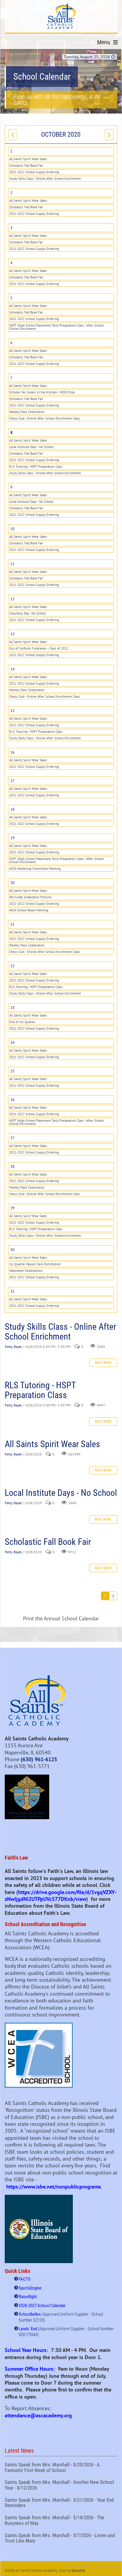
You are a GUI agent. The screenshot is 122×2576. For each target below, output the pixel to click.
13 (12, 634)
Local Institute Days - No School (31, 447)
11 (12, 564)
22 (12, 966)
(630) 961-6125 (39, 1759)
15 (12, 711)
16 (12, 752)
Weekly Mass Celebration (27, 412)
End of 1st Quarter (22, 1022)
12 (12, 599)
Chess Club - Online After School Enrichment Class (45, 418)
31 (12, 1291)
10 (12, 529)
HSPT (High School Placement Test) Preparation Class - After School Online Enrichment (56, 327)
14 (12, 669)
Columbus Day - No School (27, 613)
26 (12, 1100)
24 (12, 1043)
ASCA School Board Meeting (29, 910)
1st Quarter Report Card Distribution (35, 1264)
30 (12, 1250)
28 (12, 1166)
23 (12, 1007)
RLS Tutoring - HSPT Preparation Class (36, 467)
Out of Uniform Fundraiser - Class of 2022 (39, 648)
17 (12, 781)
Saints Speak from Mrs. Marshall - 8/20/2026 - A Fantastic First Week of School (61, 2468)
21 (12, 924)
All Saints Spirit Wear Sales (28, 159)
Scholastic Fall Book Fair (26, 166)
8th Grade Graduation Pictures (30, 897)
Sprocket (78, 2571)
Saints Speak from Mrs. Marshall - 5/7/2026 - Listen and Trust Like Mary (61, 2539)
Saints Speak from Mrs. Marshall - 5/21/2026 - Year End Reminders (61, 2503)
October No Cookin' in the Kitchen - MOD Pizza (42, 392)
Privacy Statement (79, 2567)
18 (12, 809)
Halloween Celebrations (26, 1271)
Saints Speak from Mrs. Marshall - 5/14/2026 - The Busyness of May (61, 2521)
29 (12, 1208)
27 (12, 1138)
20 (12, 883)
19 (12, 838)
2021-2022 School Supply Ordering (34, 172)
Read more (103, 1363)
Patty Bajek (13, 1347)
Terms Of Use (107, 2567)
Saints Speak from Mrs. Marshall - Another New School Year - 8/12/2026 (61, 2486)
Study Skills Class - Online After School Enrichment (45, 179)
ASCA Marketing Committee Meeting (35, 869)
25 (12, 1071)
